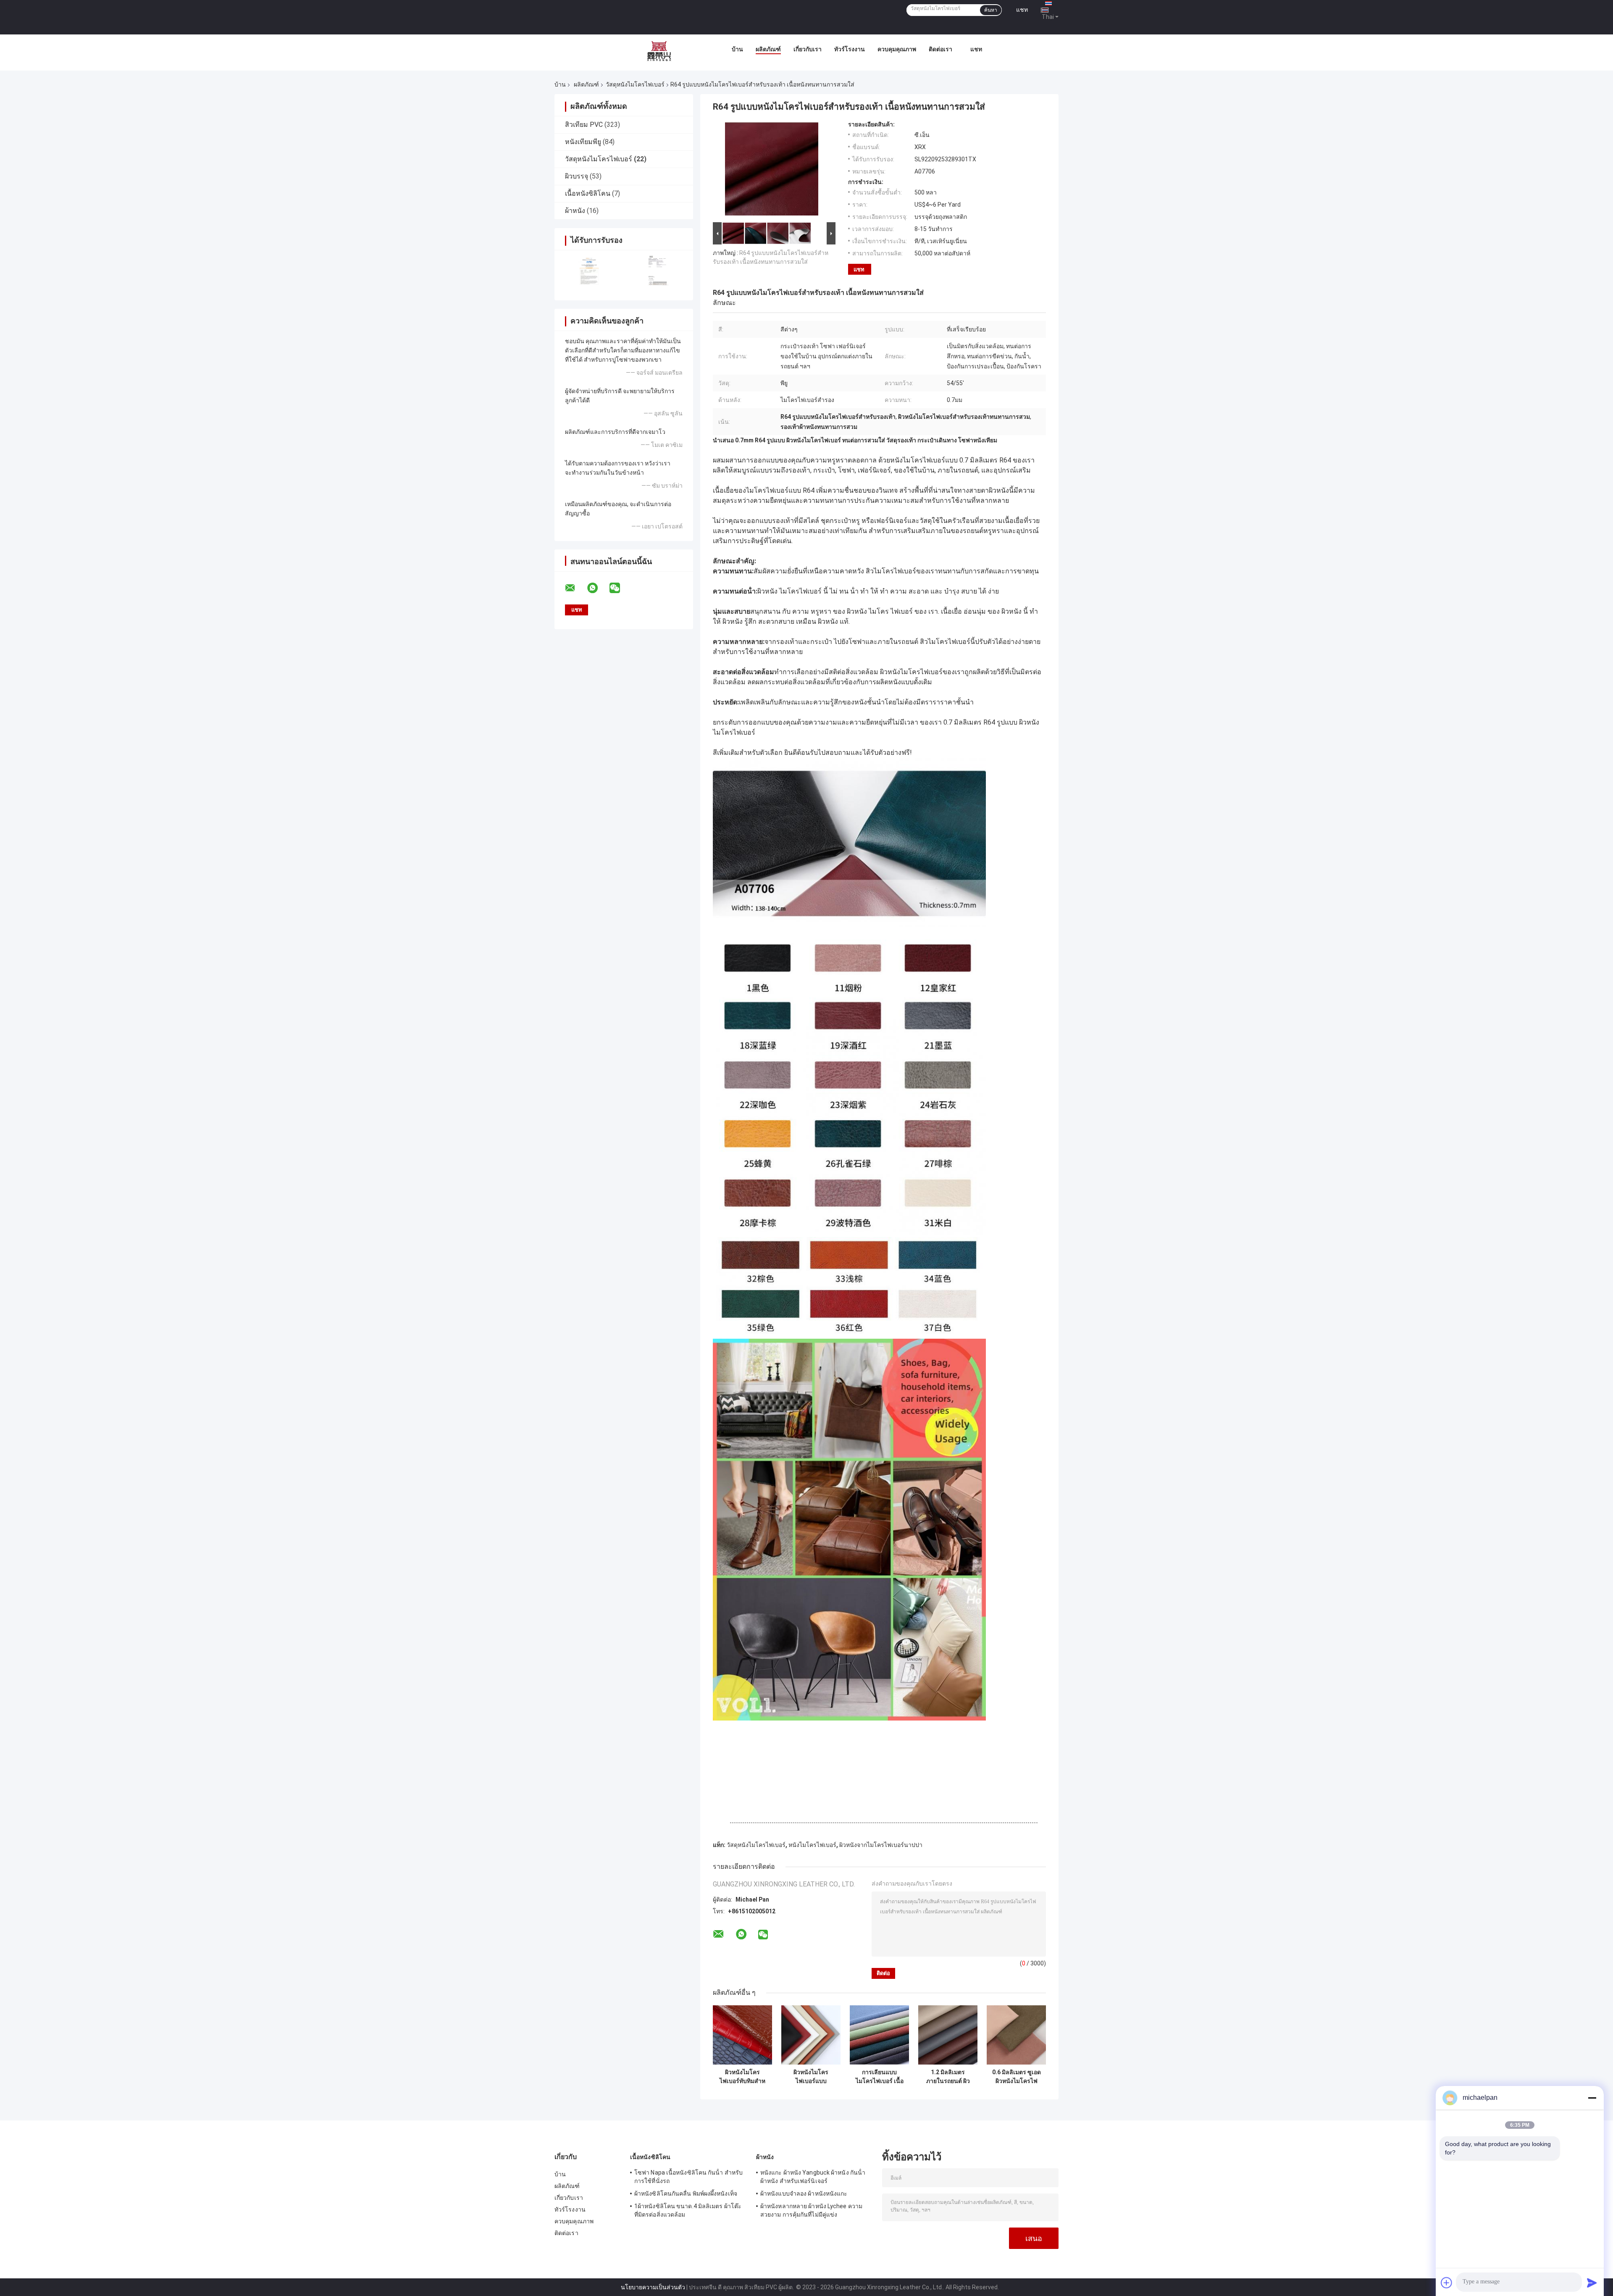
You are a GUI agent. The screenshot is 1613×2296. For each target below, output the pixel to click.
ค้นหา (991, 10)
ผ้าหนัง (575, 211)
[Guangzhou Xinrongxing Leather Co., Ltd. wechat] (620, 588)
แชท (1022, 10)
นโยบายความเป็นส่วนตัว (653, 2287)
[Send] (1592, 2283)
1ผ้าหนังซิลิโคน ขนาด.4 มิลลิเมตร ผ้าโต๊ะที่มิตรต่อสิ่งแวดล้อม (688, 2210)
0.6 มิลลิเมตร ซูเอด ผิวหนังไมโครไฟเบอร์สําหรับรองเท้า (1017, 2077)
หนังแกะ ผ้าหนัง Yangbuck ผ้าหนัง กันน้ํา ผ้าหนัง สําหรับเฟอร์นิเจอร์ (813, 2177)
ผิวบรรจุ (577, 176)
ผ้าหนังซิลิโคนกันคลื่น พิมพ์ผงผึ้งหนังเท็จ (686, 2194)
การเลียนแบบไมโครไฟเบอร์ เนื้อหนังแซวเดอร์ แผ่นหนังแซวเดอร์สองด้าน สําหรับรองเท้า (880, 2077)
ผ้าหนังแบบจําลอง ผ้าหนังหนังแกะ (804, 2194)
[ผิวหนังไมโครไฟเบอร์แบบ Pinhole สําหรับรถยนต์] (811, 2035)
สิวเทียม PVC (584, 125)
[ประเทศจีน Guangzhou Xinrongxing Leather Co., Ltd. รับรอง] (589, 270)
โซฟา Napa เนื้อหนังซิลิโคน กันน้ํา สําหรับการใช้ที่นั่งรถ (688, 2177)
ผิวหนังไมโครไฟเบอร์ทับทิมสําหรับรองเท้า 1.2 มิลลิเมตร (742, 2077)
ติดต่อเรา (940, 49)
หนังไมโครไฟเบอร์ (812, 1845)
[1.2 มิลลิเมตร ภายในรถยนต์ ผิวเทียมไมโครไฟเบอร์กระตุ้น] (948, 2035)
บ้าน (737, 49)
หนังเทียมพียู (583, 142)
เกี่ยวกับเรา (808, 49)
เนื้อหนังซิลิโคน (588, 193)
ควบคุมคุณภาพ (897, 49)
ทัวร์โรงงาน (850, 49)
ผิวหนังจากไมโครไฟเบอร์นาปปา (881, 1845)
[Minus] (1592, 2098)
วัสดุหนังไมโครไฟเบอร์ (635, 84)
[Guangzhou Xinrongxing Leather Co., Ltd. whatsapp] (598, 588)
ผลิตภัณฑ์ (768, 49)
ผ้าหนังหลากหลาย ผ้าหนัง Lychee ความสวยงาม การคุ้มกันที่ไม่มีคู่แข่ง (811, 2210)
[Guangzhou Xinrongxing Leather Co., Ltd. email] (575, 588)
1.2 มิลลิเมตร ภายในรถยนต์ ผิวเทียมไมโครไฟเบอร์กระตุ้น (948, 2077)
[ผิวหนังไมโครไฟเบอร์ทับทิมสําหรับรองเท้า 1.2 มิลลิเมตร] (742, 2035)
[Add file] (1447, 2283)
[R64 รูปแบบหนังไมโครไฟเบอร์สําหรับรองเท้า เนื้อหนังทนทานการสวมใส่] (772, 171)
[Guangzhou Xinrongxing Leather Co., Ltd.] (659, 51)
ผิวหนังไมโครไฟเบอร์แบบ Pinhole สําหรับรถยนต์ (811, 2077)
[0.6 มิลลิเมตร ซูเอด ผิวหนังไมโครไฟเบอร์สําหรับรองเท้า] (1016, 2035)
